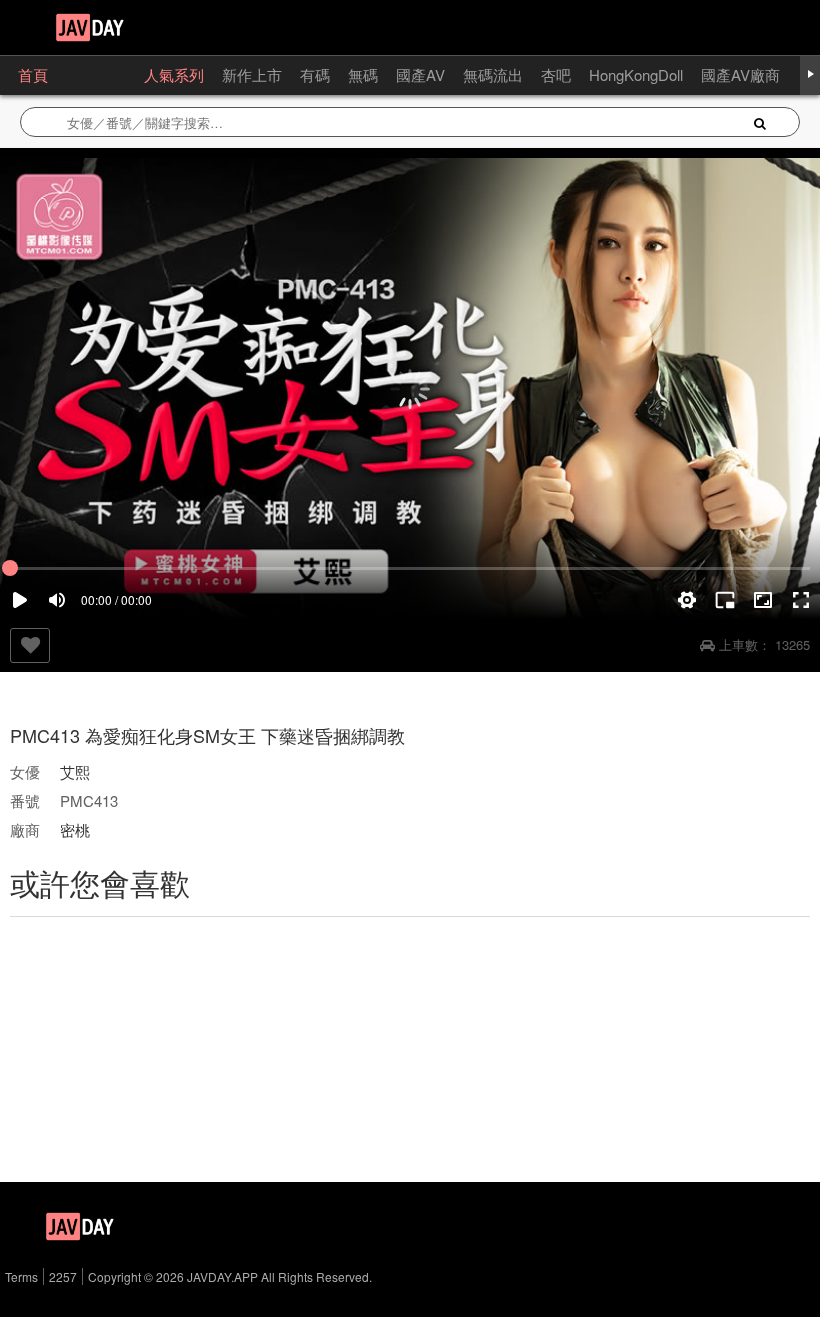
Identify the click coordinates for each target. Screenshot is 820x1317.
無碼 (363, 74)
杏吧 (556, 74)
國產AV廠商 (740, 74)
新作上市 (252, 74)
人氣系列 (174, 74)
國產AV (420, 74)
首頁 (33, 74)
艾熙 (75, 771)
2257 (63, 1276)
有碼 (315, 74)
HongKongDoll (636, 74)
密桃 (75, 829)
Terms (21, 1276)
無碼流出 (493, 74)
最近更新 (96, 74)
